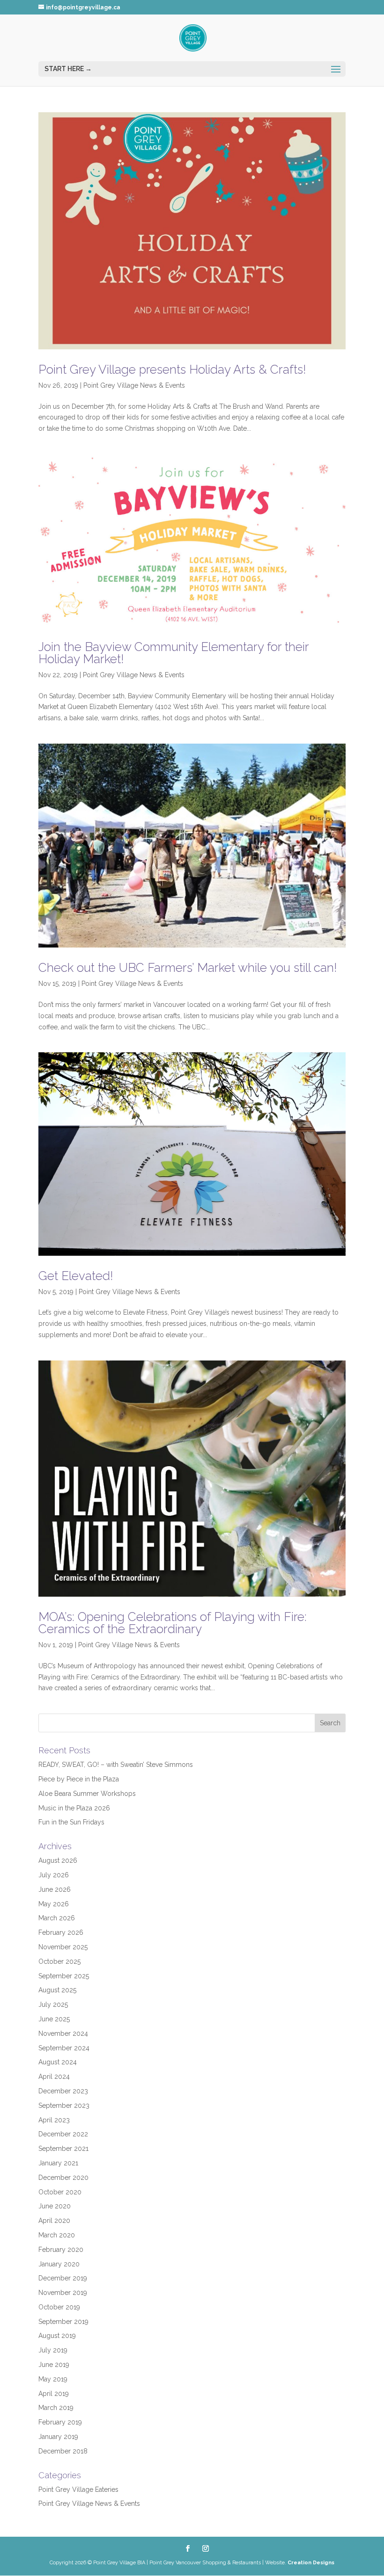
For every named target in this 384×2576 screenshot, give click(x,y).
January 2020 (59, 2264)
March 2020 (57, 2235)
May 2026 (54, 1904)
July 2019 (53, 2350)
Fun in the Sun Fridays (71, 1822)
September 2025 (64, 1976)
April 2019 (54, 2394)
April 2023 (54, 2120)
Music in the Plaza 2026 (74, 1808)
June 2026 (55, 1889)
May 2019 (53, 2379)
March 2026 (57, 1918)
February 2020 (61, 2250)
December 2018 (63, 2451)
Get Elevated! (76, 1276)
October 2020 (60, 2192)
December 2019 (63, 2278)
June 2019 (54, 2365)
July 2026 (54, 1875)
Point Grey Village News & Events (134, 385)
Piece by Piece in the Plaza (79, 1779)
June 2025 (54, 2019)
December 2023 (63, 2091)
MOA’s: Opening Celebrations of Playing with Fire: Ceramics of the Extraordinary (173, 1623)
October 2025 (59, 1961)
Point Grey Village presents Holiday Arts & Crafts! (172, 369)
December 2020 (63, 2178)
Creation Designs (311, 2563)
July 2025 (53, 2004)
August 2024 (58, 2062)
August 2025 (57, 1990)
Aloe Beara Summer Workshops (87, 1794)
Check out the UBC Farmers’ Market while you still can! (188, 968)
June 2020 (55, 2206)
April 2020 (54, 2221)
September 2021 (63, 2149)
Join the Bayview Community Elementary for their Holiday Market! (174, 653)
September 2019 (63, 2322)
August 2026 (58, 1860)
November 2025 (63, 1947)
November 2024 (63, 2033)
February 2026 (61, 1932)
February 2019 (60, 2422)
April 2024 (54, 2077)
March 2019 (56, 2408)
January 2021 (58, 2163)
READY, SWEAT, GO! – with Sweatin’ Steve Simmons (116, 1765)
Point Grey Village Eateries (78, 2489)
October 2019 (59, 2307)
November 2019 (63, 2293)
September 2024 (64, 2048)
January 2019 (58, 2437)
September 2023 (64, 2106)
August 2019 (57, 2336)
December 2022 (63, 2134)
